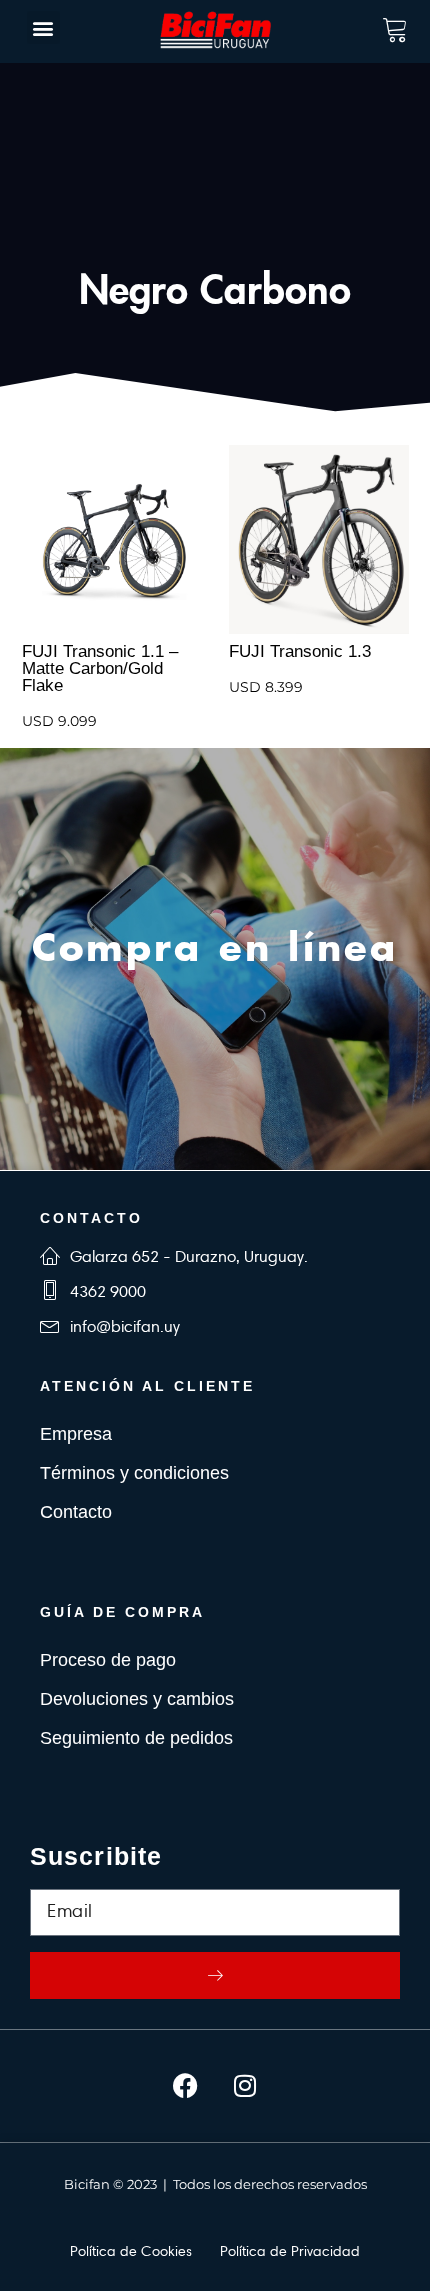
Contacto (76, 1512)
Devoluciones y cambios (137, 1699)
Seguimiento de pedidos (136, 1738)
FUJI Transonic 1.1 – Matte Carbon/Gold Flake (100, 668)
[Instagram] (245, 2086)
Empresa (76, 1434)
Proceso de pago (108, 1660)
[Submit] (215, 1975)
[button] (43, 27)
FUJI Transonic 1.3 (300, 651)
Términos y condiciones (134, 1473)
